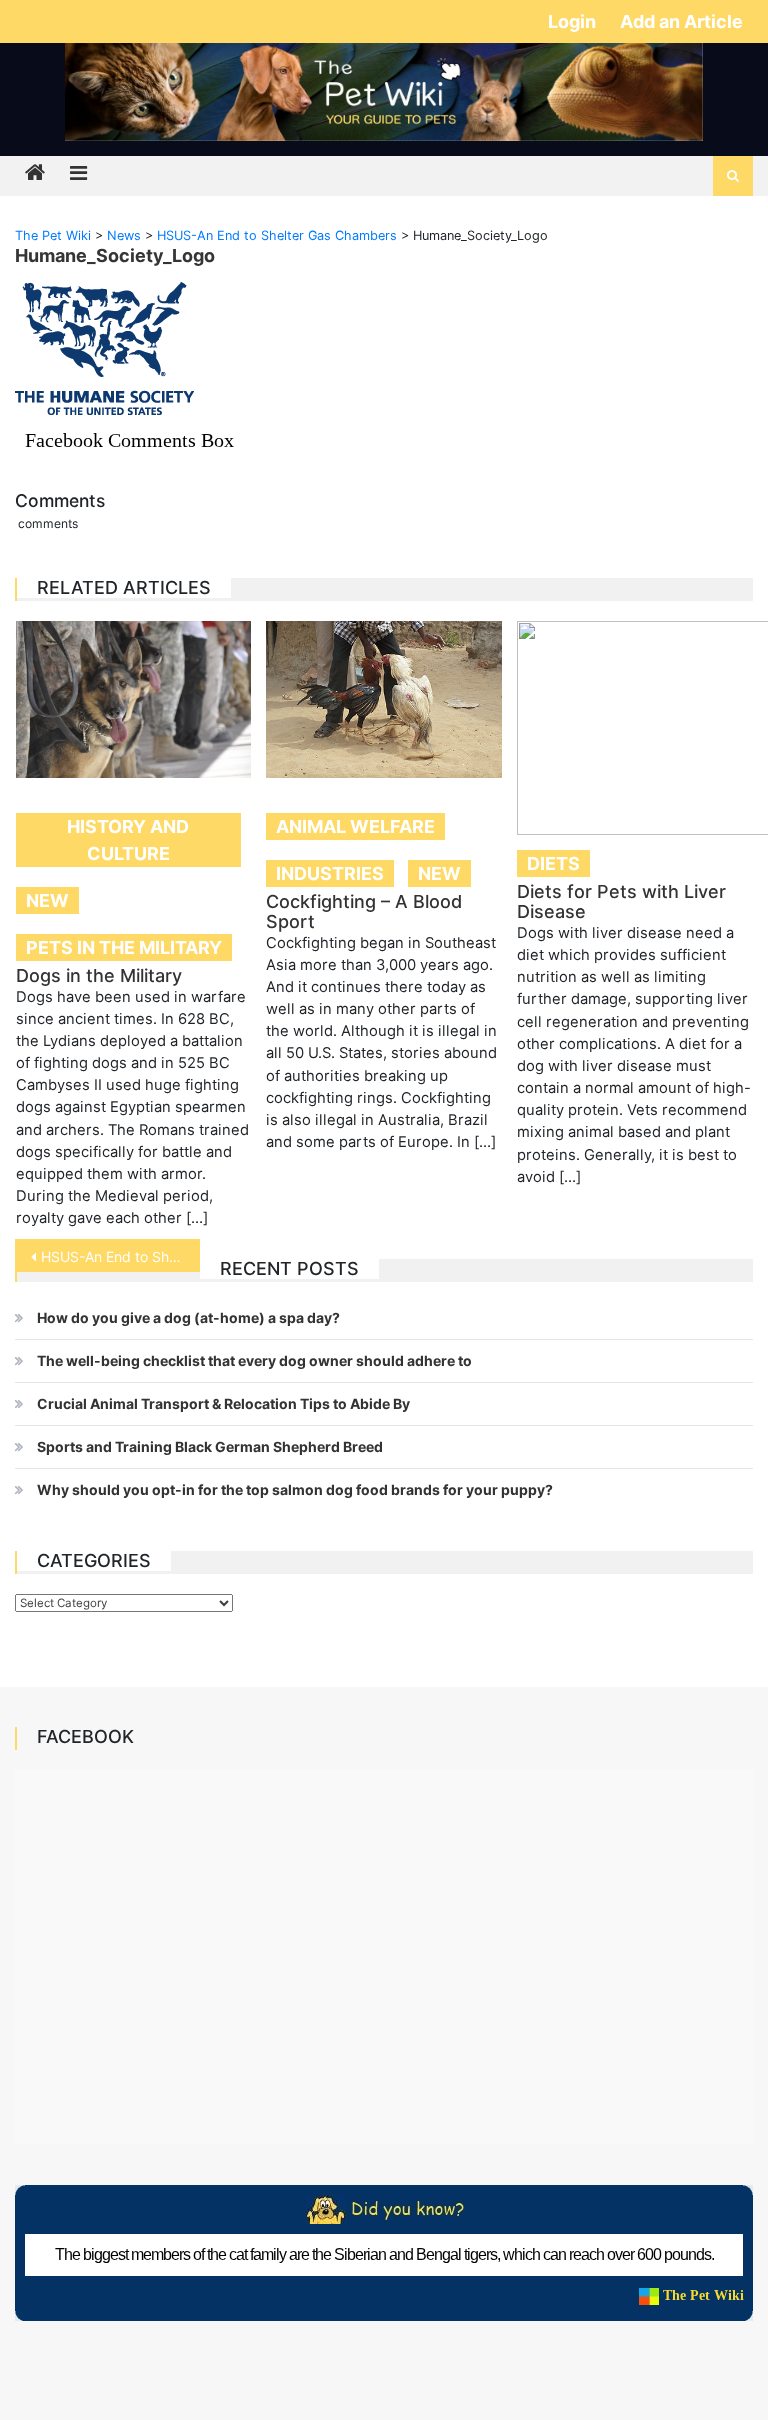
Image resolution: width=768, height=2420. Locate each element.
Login (574, 21)
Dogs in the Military (99, 975)
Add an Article (681, 21)
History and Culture (128, 840)
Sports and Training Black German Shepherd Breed (210, 1446)
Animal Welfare (355, 826)
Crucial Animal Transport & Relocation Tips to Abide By (223, 1403)
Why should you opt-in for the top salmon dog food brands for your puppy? (295, 1489)
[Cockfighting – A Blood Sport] (384, 699)
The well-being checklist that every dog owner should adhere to (254, 1360)
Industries (330, 873)
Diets (553, 863)
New (47, 900)
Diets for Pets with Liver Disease (621, 901)
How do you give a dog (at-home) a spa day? (188, 1317)
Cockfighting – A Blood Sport (364, 911)
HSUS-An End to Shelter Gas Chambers (120, 1256)
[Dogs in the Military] (134, 699)
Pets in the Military (124, 947)
